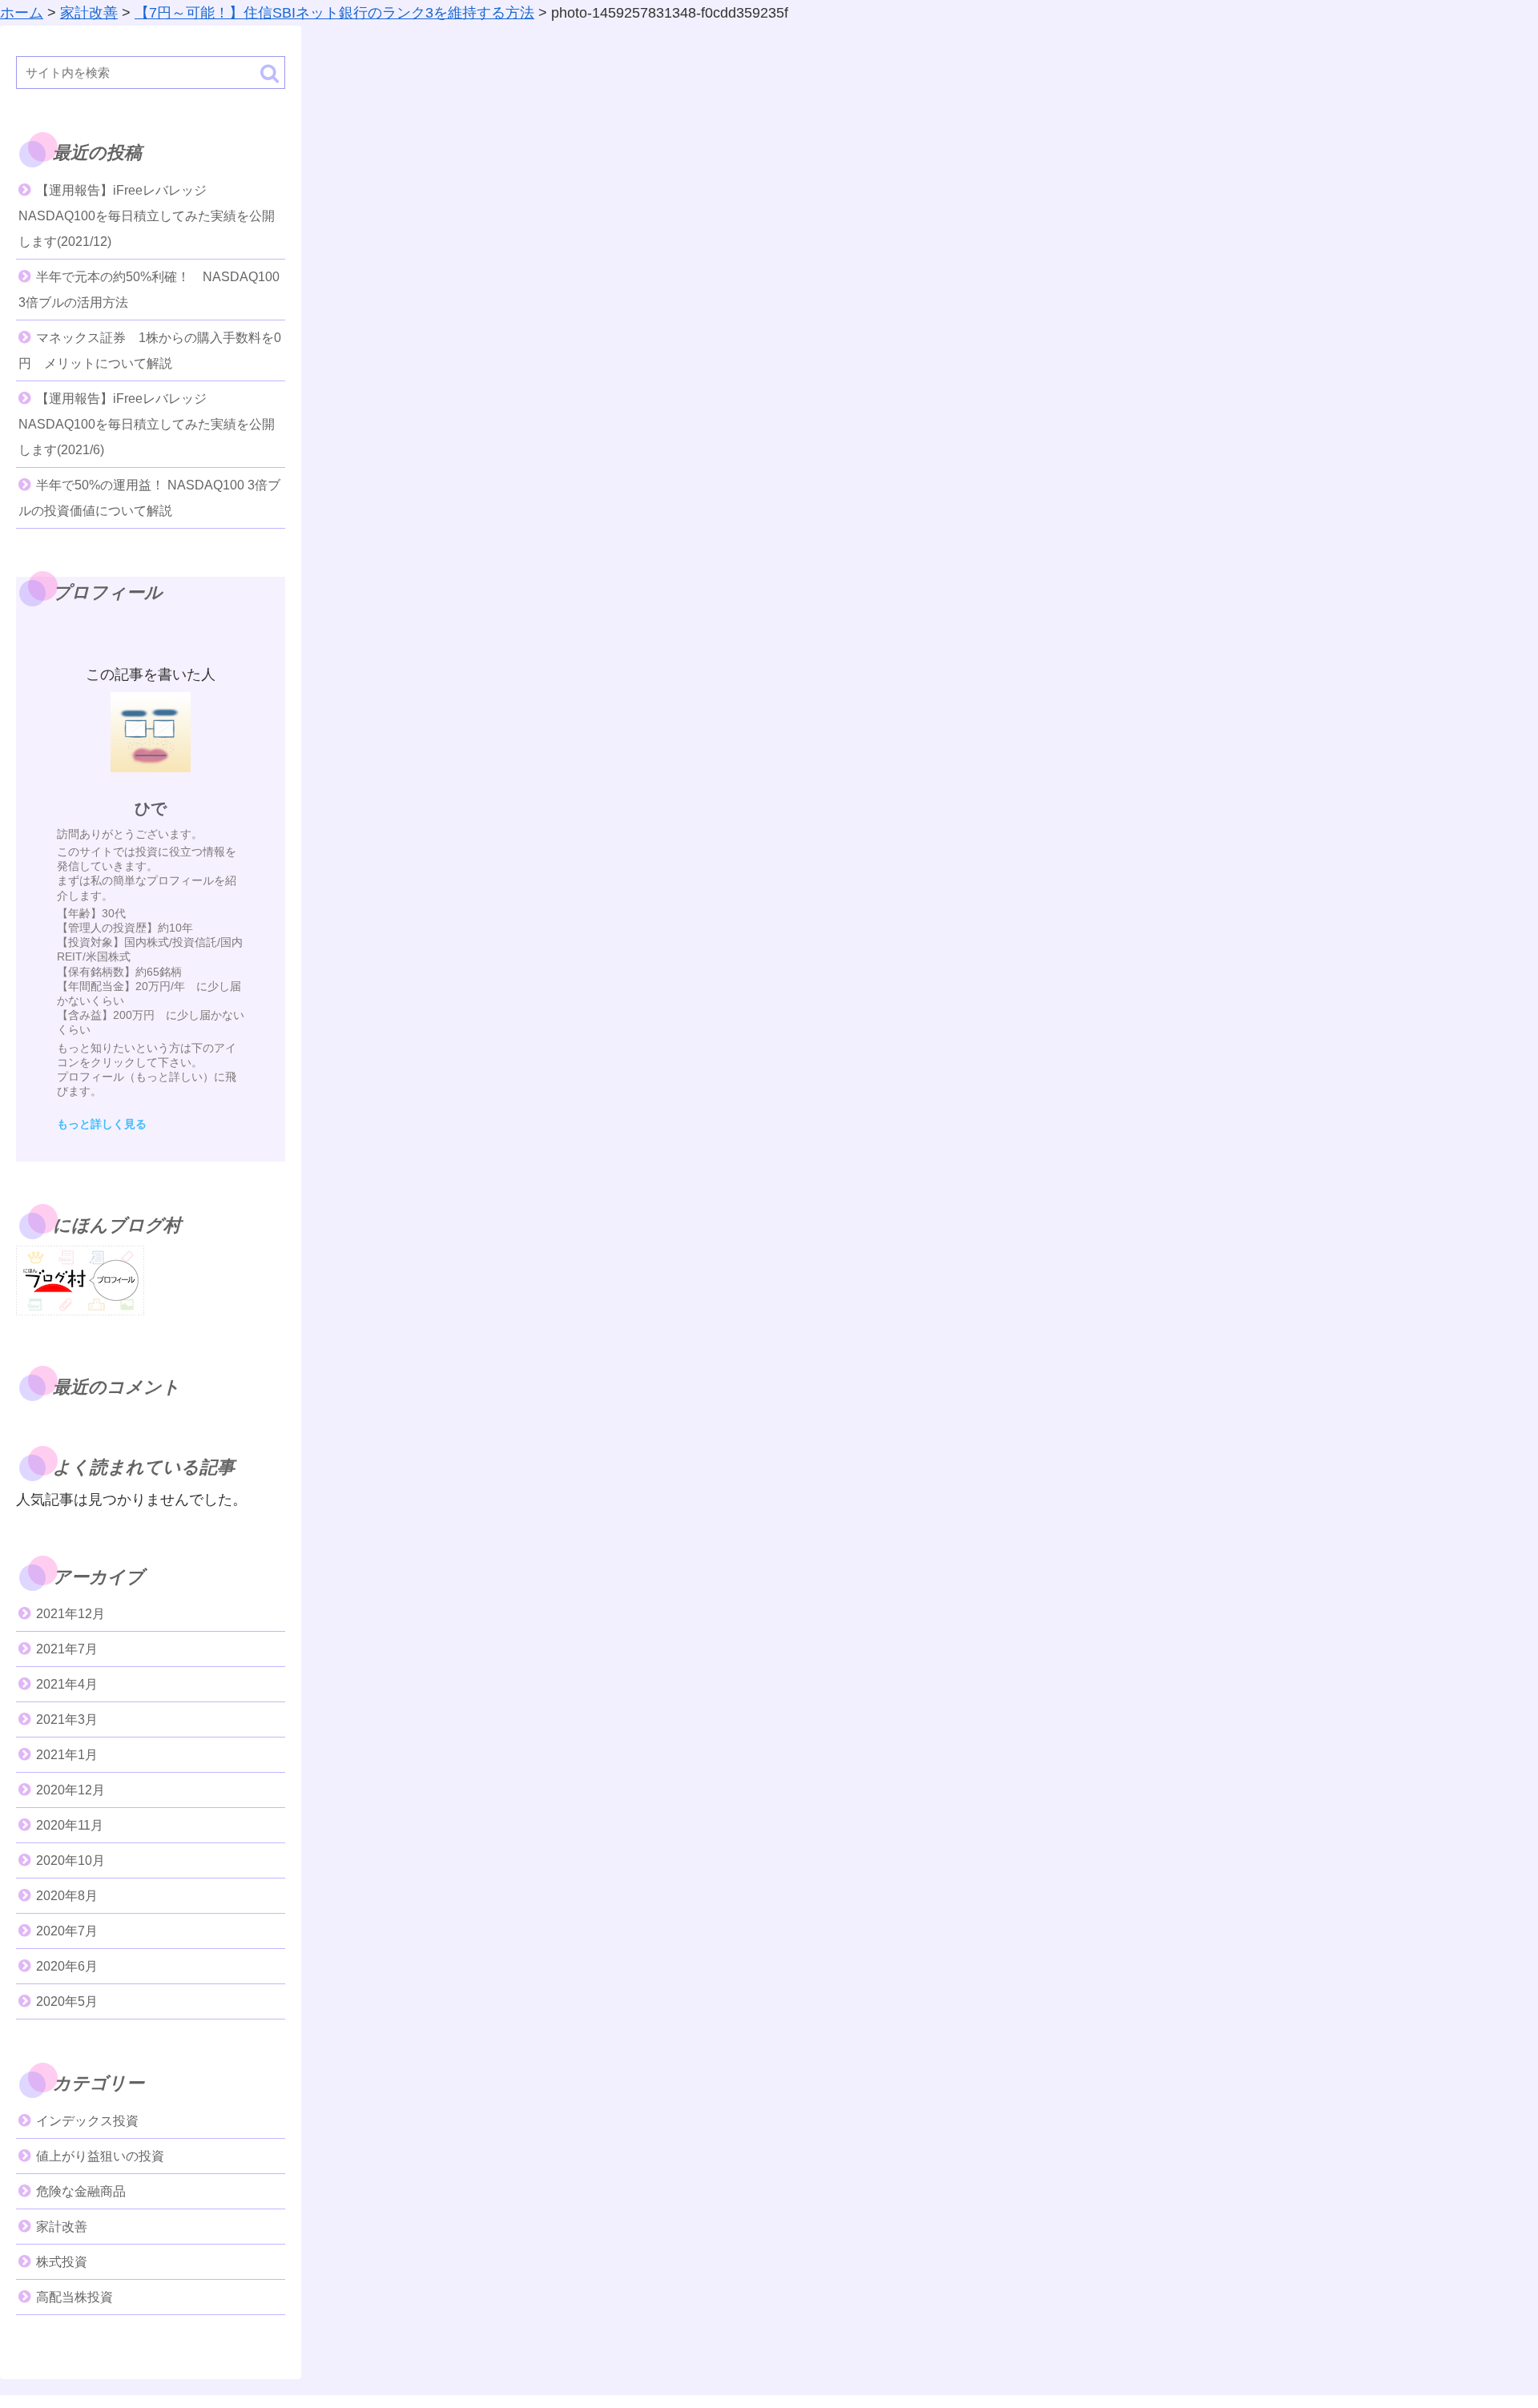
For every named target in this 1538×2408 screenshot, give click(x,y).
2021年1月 (67, 1755)
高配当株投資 (74, 2297)
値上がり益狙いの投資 (100, 2156)
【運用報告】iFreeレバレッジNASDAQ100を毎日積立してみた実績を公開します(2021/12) (147, 216)
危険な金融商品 (81, 2191)
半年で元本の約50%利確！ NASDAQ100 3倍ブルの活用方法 (149, 290)
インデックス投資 (87, 2121)
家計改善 (62, 2227)
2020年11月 (70, 1825)
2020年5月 (67, 2001)
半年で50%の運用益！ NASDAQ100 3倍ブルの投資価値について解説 (149, 498)
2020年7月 (67, 1931)
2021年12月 (70, 1614)
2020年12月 (70, 1790)
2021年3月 (67, 1719)
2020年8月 (67, 1896)
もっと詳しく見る (102, 1124)
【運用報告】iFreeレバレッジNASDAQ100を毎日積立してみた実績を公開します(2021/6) (147, 424)
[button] (270, 73)
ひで (151, 808)
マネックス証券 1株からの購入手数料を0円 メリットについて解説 (150, 350)
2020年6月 (67, 1966)
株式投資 (62, 2262)
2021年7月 (67, 1649)
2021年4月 (67, 1684)
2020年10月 (70, 1860)
